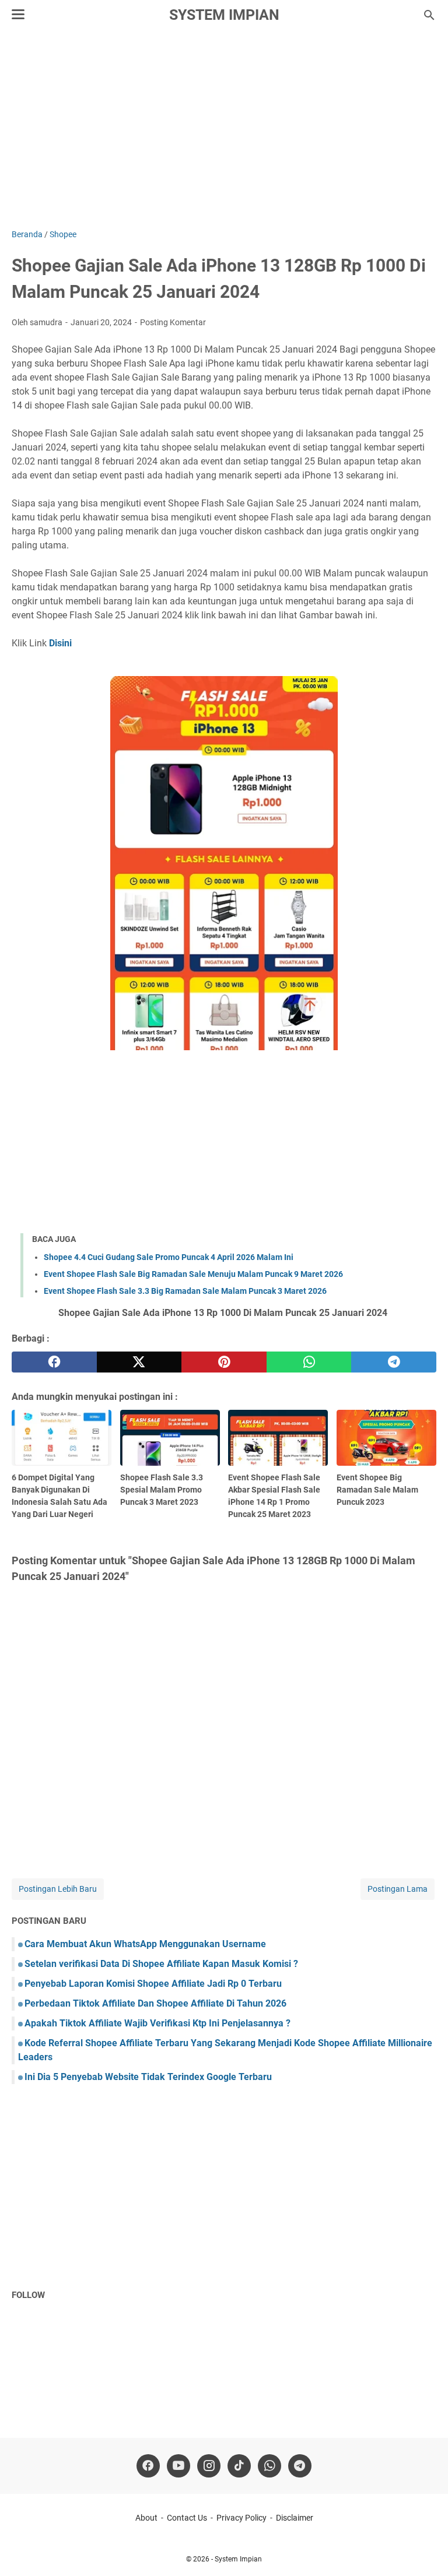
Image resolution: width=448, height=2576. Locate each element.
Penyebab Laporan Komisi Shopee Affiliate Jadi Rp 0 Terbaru (153, 1984)
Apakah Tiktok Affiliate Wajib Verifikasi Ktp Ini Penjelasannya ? (157, 2023)
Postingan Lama (398, 1889)
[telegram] (394, 1362)
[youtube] (178, 2466)
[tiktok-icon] (239, 2466)
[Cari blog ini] (429, 15)
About (146, 2518)
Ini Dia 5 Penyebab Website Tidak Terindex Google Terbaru (148, 2077)
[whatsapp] (309, 1362)
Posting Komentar (173, 322)
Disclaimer (295, 2518)
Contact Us (187, 2518)
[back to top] (425, 2550)
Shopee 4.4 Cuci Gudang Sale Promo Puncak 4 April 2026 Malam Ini (169, 1257)
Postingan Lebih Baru (58, 1889)
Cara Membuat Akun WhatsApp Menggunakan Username (145, 1944)
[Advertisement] (224, 129)
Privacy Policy (242, 2518)
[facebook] (54, 1362)
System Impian (224, 15)
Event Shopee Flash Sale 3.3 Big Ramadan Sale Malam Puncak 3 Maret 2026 (185, 1291)
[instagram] (209, 2466)
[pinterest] (224, 1362)
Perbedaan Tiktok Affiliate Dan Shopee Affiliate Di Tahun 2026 (155, 2003)
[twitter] (139, 1362)
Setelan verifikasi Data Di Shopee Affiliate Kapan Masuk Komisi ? (161, 1964)
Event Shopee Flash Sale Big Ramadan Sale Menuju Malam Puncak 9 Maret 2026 (193, 1274)
